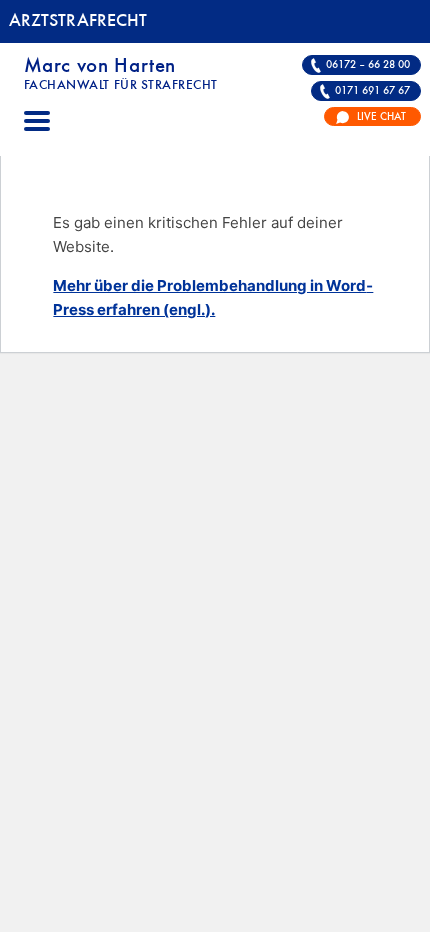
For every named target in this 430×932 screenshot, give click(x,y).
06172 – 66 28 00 (368, 65)
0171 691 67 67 (372, 91)
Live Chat (381, 117)
